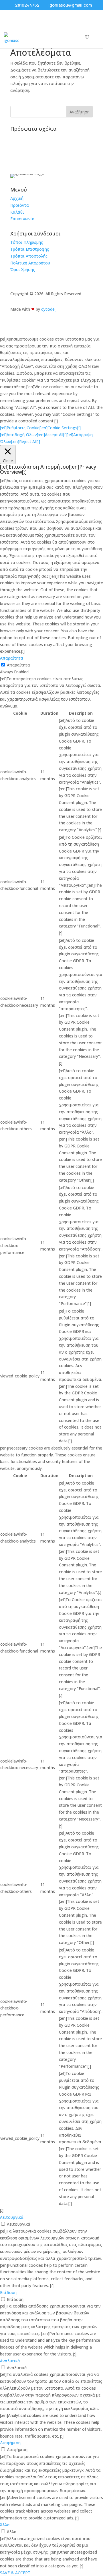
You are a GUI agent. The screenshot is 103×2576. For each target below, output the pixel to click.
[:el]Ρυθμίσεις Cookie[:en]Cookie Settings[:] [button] (40, 428)
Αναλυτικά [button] (10, 2361)
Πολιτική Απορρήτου (30, 263)
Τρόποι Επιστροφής (30, 249)
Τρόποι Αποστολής (29, 256)
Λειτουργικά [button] (12, 2217)
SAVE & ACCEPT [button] (15, 2573)
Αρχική (17, 198)
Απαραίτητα (18, 665)
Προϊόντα (20, 205)
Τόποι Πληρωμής (27, 242)
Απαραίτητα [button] (12, 658)
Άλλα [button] (5, 2525)
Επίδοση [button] (8, 2292)
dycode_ (49, 309)
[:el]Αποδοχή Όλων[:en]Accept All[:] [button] (33, 435)
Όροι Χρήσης (23, 269)
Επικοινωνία (22, 219)
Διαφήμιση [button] (10, 2443)
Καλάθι (17, 212)
